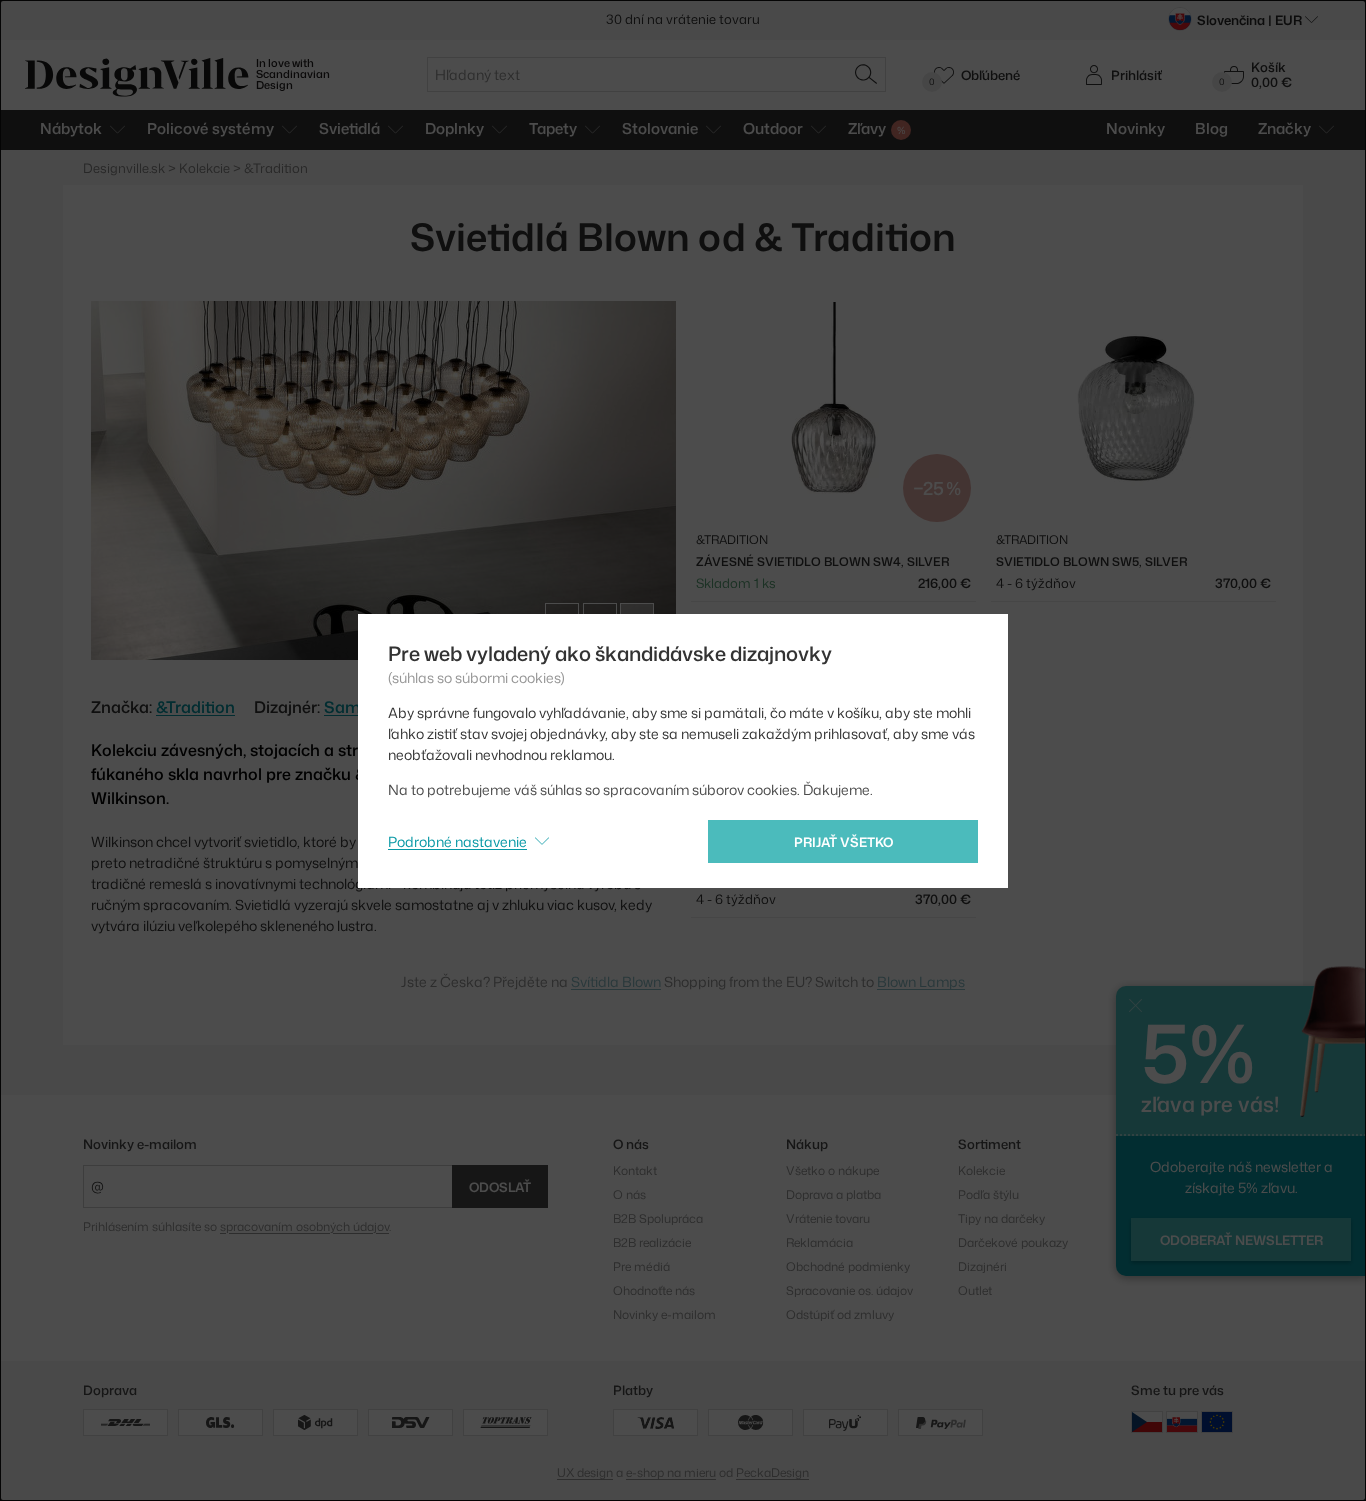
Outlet (975, 1290)
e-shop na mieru (671, 1472)
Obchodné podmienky (848, 1266)
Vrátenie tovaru (828, 1218)
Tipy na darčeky (1001, 1218)
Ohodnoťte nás (654, 1290)
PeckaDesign (772, 1472)
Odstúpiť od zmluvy (840, 1314)
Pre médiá (641, 1266)
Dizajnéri (982, 1266)
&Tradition (195, 707)
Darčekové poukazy (1013, 1242)
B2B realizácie (652, 1242)
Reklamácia (819, 1242)
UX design (585, 1472)
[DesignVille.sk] (1182, 1420)
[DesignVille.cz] (1147, 1420)
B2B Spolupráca (658, 1218)
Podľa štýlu (988, 1194)
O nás (629, 1194)
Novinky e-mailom (140, 1144)
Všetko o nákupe (832, 1170)
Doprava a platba (833, 1194)
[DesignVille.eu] (1217, 1420)
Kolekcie (981, 1170)
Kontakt (635, 1170)
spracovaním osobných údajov (304, 1226)
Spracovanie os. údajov (849, 1290)
